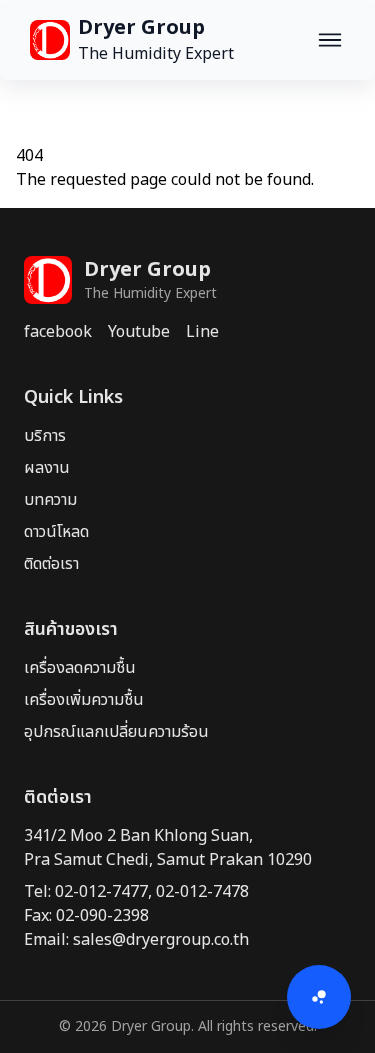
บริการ (45, 436)
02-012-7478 (202, 892)
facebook (58, 332)
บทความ (50, 500)
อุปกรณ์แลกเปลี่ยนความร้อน (116, 732)
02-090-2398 (102, 916)
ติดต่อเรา (51, 564)
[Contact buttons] (319, 997)
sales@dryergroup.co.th (161, 940)
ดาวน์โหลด (56, 532)
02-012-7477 (101, 892)
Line (202, 332)
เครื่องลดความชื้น (80, 668)
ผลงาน (47, 468)
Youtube (139, 332)
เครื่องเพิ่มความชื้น (84, 700)
